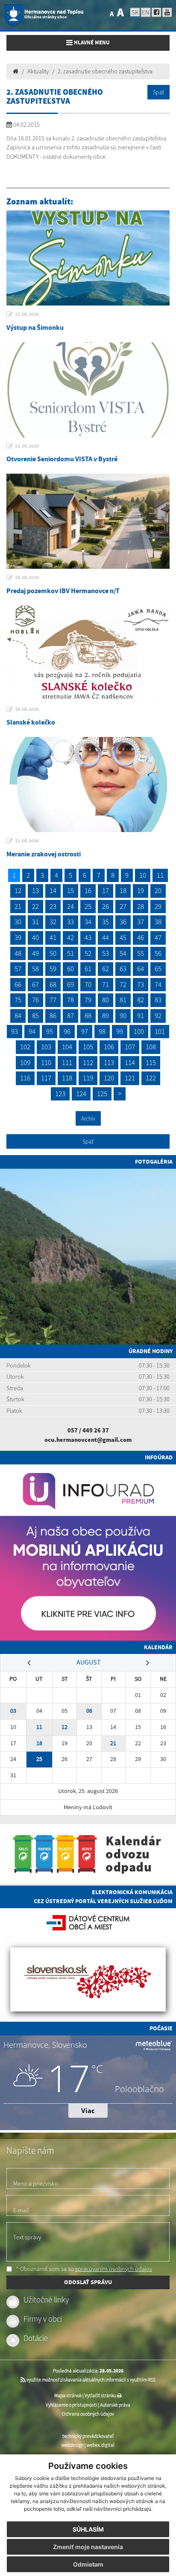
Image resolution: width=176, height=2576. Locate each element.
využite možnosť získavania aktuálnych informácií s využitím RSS (91, 2380)
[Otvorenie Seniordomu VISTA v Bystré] (88, 390)
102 (25, 1047)
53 (106, 953)
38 (158, 922)
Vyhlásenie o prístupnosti (71, 2405)
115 (151, 1062)
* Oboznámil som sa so (84, 2269)
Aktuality (38, 71)
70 (88, 984)
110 (46, 1062)
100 (139, 1031)
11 (160, 875)
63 (123, 969)
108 (151, 1047)
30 (18, 922)
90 (123, 1016)
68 (53, 984)
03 (13, 1711)
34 (88, 922)
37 (141, 922)
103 (46, 1047)
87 (70, 1016)
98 (102, 1031)
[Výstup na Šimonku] (88, 258)
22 (35, 906)
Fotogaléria (154, 1161)
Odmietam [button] (88, 2564)
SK (135, 12)
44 (106, 937)
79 (88, 1000)
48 (18, 953)
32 (53, 922)
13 (35, 891)
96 (67, 1031)
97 (85, 1031)
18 (123, 891)
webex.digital (101, 2445)
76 (35, 1000)
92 (158, 1016)
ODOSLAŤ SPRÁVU (88, 2282)
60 (70, 969)
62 (106, 969)
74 (158, 984)
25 (88, 906)
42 (70, 937)
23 (53, 906)
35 (106, 922)
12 (18, 891)
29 (158, 906)
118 (67, 1078)
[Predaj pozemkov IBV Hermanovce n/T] (88, 521)
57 (18, 969)
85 (35, 1016)
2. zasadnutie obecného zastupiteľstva (105, 71)
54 (123, 953)
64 (141, 969)
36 (123, 922)
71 (106, 984)
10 (143, 875)
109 (25, 1062)
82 (141, 1000)
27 (123, 906)
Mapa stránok (68, 2396)
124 (81, 1094)
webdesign (73, 2445)
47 (158, 937)
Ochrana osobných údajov (88, 2414)
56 (158, 953)
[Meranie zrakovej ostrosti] (88, 784)
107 (130, 1047)
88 (88, 1016)
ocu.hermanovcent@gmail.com (88, 1440)
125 (102, 1094)
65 (158, 969)
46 (141, 937)
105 (88, 1047)
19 (141, 891)
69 (70, 984)
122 (151, 1078)
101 (160, 1031)
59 (53, 969)
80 (106, 1000)
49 (35, 953)
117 (46, 1078)
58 (35, 969)
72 (123, 984)
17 (106, 891)
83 (158, 1000)
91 (141, 1016)
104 (67, 1047)
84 (18, 1016)
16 (88, 891)
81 (123, 1000)
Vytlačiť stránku (101, 2396)
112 (88, 1062)
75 (18, 1000)
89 (106, 1016)
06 (89, 1711)
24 (70, 906)
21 (18, 906)
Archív (88, 1118)
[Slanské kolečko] (88, 653)
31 (35, 922)
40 (35, 937)
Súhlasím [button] (88, 2529)
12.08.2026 (27, 841)
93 (15, 1031)
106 (109, 1047)
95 (50, 1031)
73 (141, 984)
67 (35, 984)
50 (53, 953)
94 (32, 1031)
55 (141, 953)
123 (60, 1094)
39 (18, 937)
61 (88, 969)
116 (25, 1078)
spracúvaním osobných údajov (114, 2269)
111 (67, 1062)
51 (70, 953)
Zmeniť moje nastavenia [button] (88, 2547)
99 (120, 1031)
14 (53, 891)
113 (109, 1062)
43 (88, 937)
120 (109, 1078)
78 (70, 1000)
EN (146, 12)
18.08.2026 (27, 577)
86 (53, 1016)
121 (130, 1078)
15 (70, 891)
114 (130, 1062)
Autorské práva (115, 2405)
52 (88, 953)
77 (53, 1000)
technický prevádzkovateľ (88, 2436)
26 (106, 906)
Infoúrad (159, 1457)
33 (70, 922)
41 (53, 937)
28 (141, 906)
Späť (158, 92)
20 (158, 891)
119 (88, 1078)
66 (18, 984)
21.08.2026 (27, 314)
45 (123, 937)
